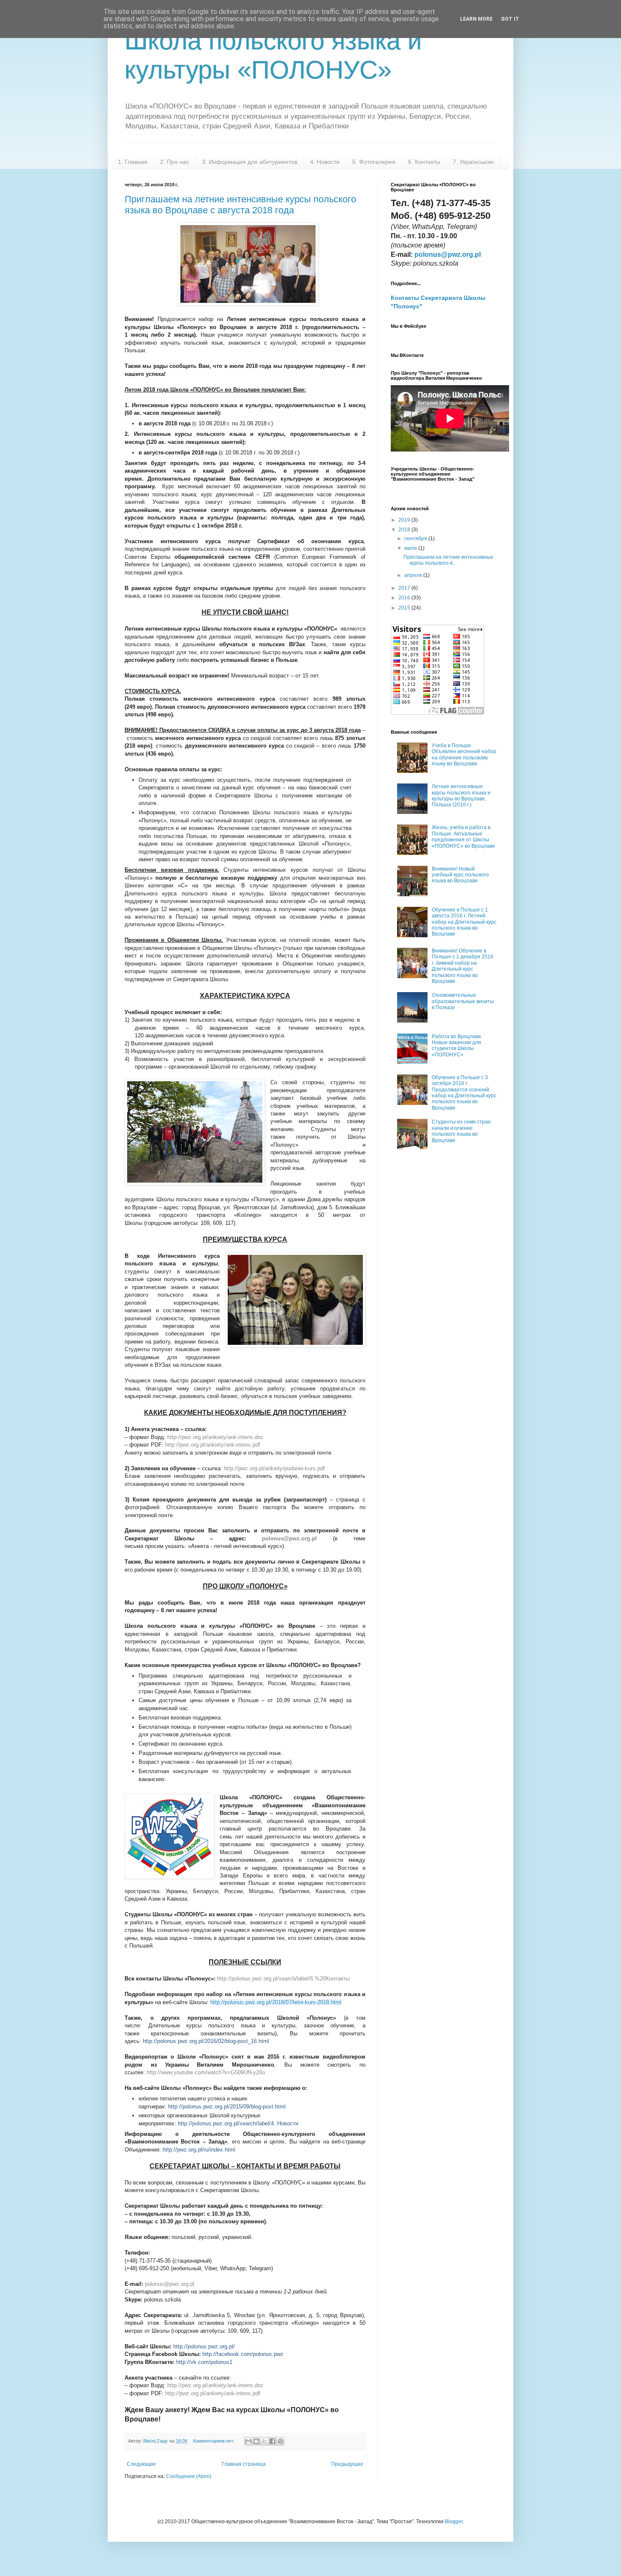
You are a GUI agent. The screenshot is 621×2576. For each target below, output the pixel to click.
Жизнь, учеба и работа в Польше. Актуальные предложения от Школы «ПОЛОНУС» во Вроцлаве (463, 836)
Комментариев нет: (214, 2441)
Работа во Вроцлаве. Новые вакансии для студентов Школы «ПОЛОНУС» (457, 1046)
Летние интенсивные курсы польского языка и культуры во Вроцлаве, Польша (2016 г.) (461, 796)
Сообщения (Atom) (189, 2476)
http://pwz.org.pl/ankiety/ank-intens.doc (215, 2385)
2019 (405, 520)
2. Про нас (175, 162)
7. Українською (473, 162)
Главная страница (244, 2464)
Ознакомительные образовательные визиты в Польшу (463, 1001)
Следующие (141, 2464)
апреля (414, 575)
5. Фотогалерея (374, 162)
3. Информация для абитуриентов (250, 162)
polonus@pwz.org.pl (289, 1538)
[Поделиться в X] (264, 2441)
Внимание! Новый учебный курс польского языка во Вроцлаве (460, 875)
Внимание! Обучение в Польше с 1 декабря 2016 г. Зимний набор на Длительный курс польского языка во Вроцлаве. (463, 966)
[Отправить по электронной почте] (248, 2441)
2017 (405, 588)
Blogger (454, 2522)
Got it (510, 19)
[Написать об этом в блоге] (256, 2441)
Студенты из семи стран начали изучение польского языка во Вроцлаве (461, 1131)
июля (411, 548)
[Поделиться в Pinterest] (281, 2441)
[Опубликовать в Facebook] (272, 2441)
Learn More (476, 19)
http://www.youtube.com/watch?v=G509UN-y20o (206, 2072)
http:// (215, 1437)
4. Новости (325, 162)
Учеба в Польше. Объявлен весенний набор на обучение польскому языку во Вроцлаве (464, 755)
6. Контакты (424, 162)
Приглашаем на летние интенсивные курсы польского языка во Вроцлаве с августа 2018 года (240, 205)
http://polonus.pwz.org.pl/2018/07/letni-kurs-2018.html (276, 2002)
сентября (416, 539)
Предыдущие (347, 2464)
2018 (405, 530)
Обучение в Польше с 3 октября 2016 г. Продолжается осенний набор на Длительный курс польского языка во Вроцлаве (464, 1093)
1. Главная (133, 162)
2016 (405, 598)
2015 (405, 608)
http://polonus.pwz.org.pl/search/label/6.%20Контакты (283, 1979)
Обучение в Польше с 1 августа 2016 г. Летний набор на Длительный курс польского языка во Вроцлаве (464, 922)
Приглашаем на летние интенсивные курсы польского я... (448, 560)
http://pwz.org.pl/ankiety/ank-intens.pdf (213, 2393)
